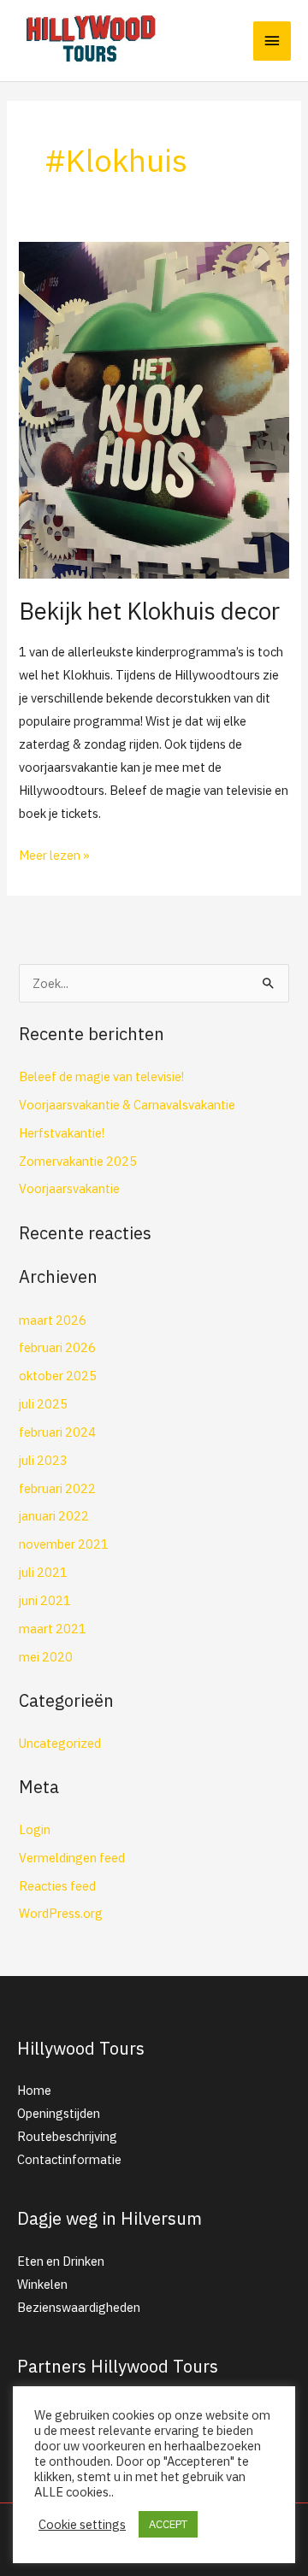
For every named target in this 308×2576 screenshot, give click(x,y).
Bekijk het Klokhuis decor (149, 611)
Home (34, 2090)
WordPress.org (61, 1913)
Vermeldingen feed (72, 1858)
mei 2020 (46, 1657)
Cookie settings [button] (82, 2525)
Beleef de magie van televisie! (101, 1076)
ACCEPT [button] (168, 2524)
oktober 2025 (58, 1376)
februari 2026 (57, 1347)
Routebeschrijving (67, 2136)
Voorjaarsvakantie (69, 1188)
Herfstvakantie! (62, 1133)
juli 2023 (43, 1460)
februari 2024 (57, 1432)
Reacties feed (57, 1886)
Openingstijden (59, 2113)
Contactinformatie (69, 2159)
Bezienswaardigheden (79, 2307)
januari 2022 (54, 1516)
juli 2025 (43, 1404)
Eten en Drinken (61, 2261)
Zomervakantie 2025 (78, 1161)
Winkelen (42, 2284)
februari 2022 (57, 1488)
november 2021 (64, 1544)
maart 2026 (53, 1320)
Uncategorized (60, 1743)
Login (35, 1829)
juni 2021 (45, 1600)
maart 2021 (53, 1629)
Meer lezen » (54, 853)
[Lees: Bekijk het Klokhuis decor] (154, 408)
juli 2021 (43, 1572)
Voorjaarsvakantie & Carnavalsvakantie (127, 1105)
